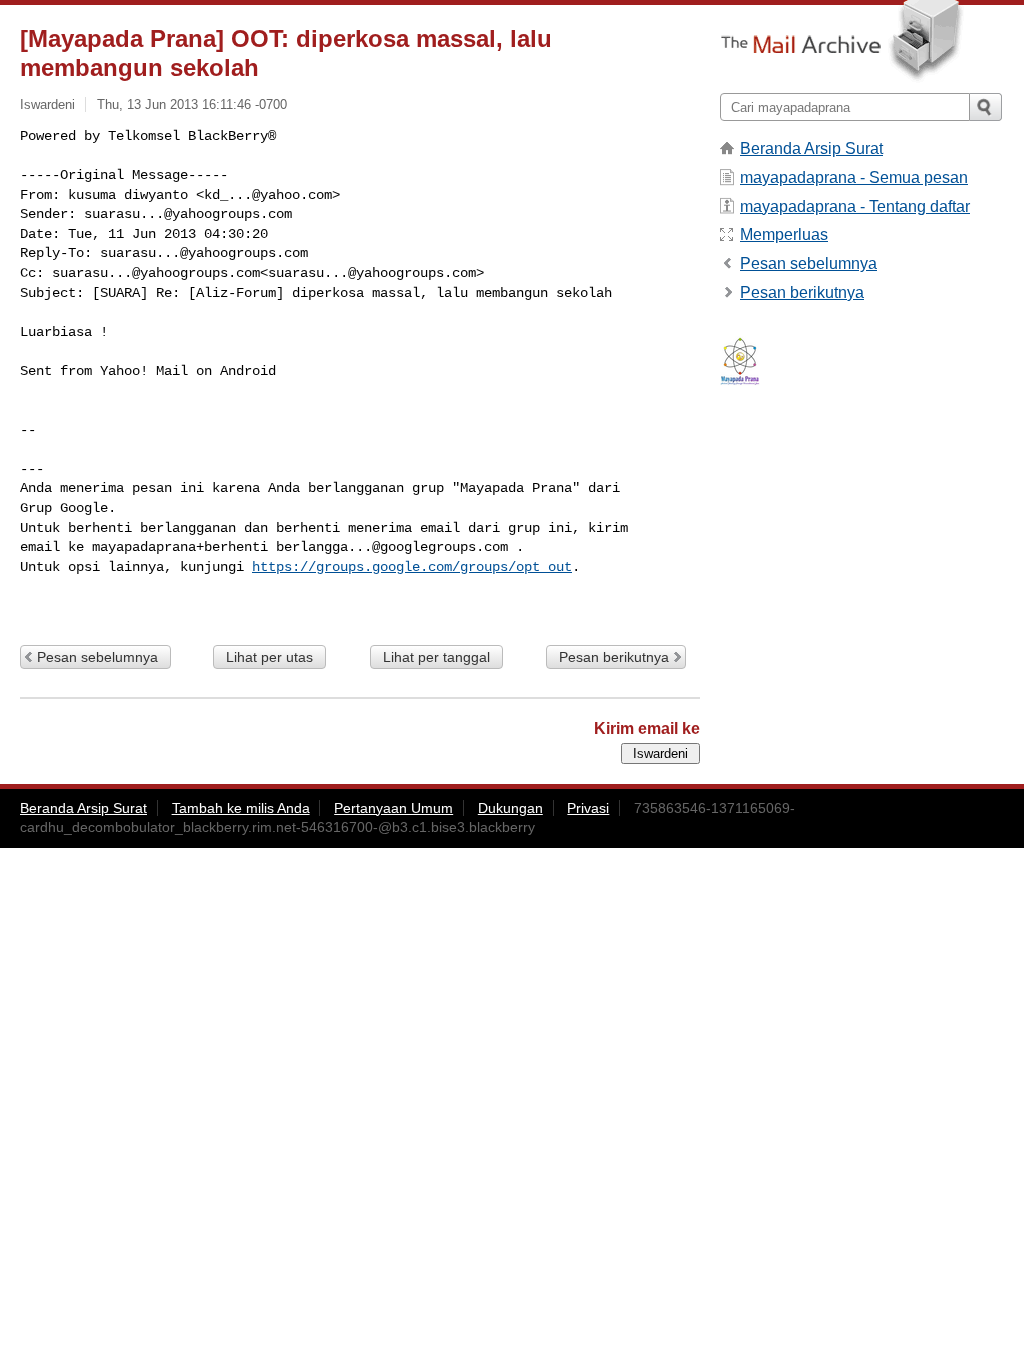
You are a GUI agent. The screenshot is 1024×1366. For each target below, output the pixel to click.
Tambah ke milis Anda (241, 808)
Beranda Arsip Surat (811, 148)
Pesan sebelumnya (97, 657)
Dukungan (510, 808)
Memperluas (784, 234)
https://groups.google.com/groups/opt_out (412, 567)
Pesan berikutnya (614, 657)
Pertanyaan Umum (393, 808)
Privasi (588, 808)
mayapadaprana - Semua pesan (854, 177)
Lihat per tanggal (436, 657)
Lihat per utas (269, 657)
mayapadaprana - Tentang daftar (855, 206)
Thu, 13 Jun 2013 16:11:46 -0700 (192, 104)
